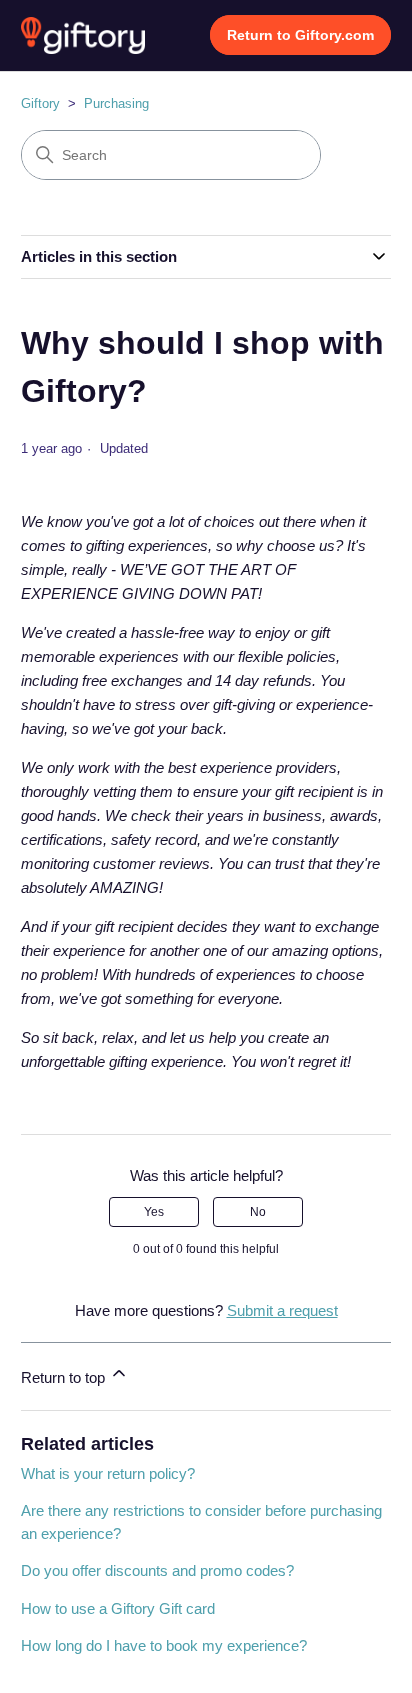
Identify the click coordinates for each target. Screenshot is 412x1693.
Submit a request (282, 1310)
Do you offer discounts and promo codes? (157, 1570)
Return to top (65, 1377)
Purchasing (116, 103)
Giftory (40, 103)
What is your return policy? (108, 1473)
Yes (154, 1212)
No (258, 1212)
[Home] (83, 35)
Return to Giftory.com (300, 35)
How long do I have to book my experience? (164, 1645)
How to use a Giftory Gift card (118, 1608)
